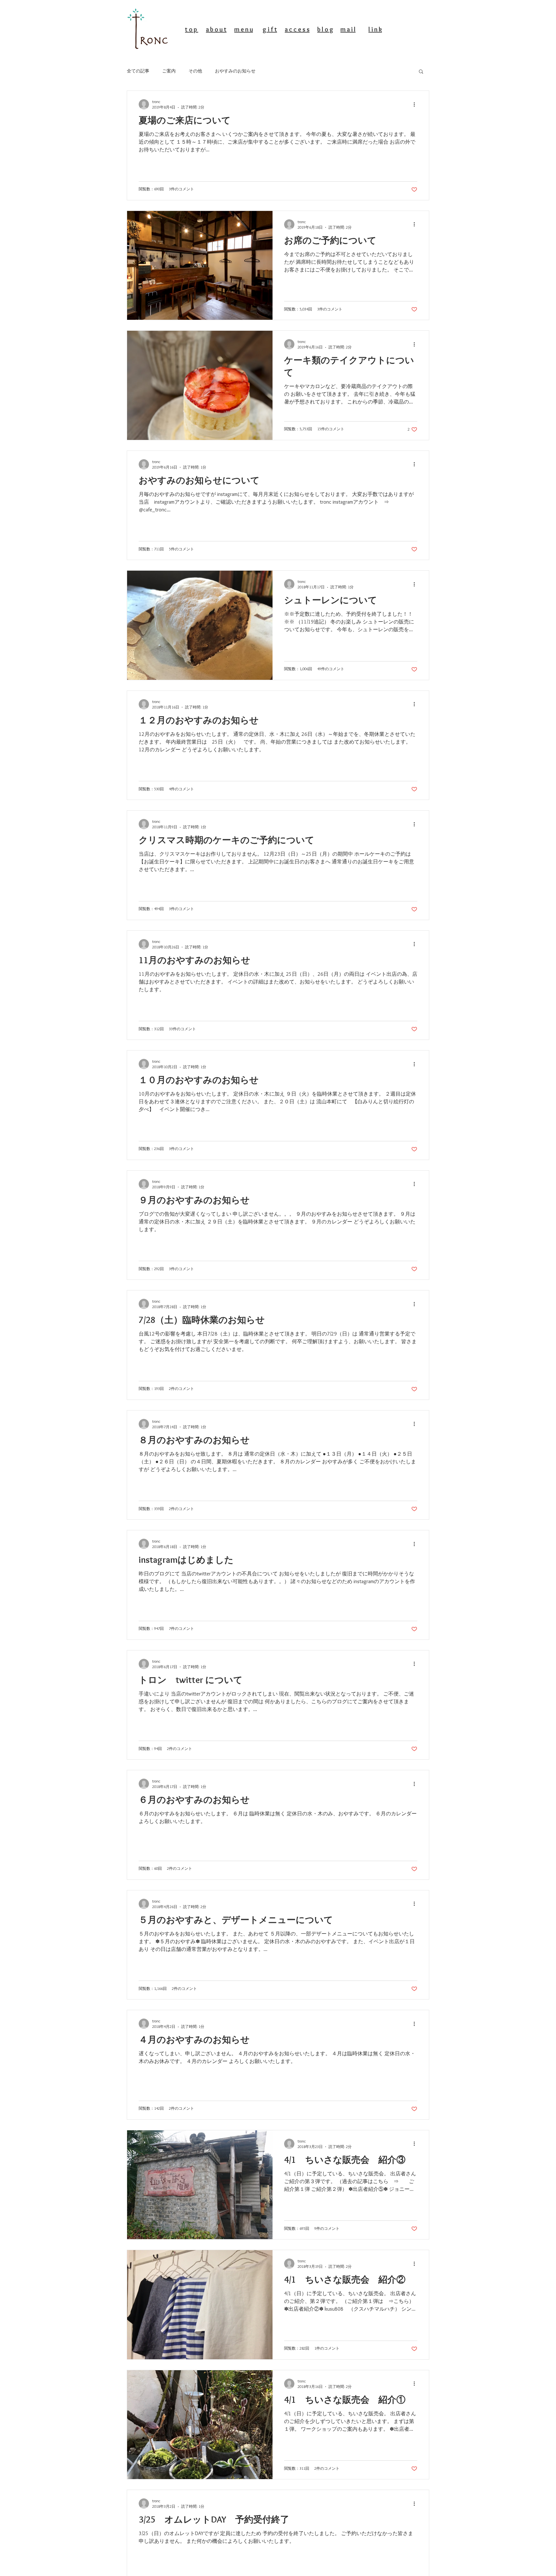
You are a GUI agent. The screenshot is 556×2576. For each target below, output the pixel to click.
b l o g (325, 29)
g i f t (270, 29)
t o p (192, 29)
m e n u (244, 29)
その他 (195, 71)
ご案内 (169, 71)
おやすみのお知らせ (235, 71)
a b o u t (216, 29)
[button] (421, 72)
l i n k (375, 29)
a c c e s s (297, 29)
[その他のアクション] (416, 104)
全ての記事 (138, 71)
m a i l (348, 29)
